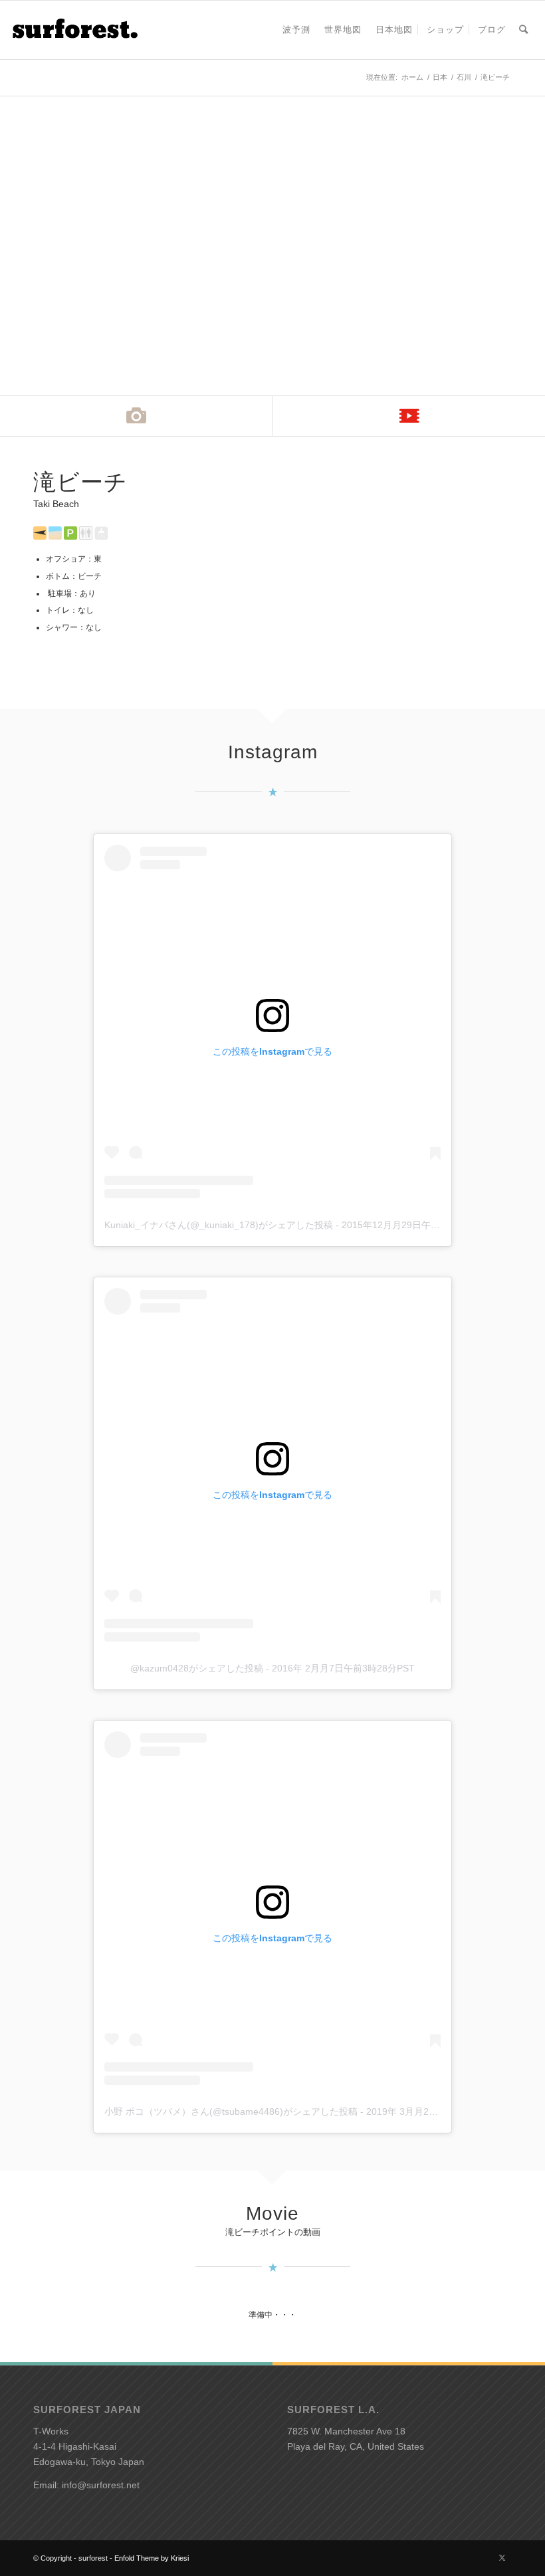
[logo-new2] (74, 30)
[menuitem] (296, 30)
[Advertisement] (399, 563)
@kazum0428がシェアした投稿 (197, 1668)
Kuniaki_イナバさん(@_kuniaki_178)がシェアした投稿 (219, 1225)
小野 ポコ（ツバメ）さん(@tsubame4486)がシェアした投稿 (231, 2111)
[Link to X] (502, 2557)
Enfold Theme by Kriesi (152, 2558)
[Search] (523, 30)
